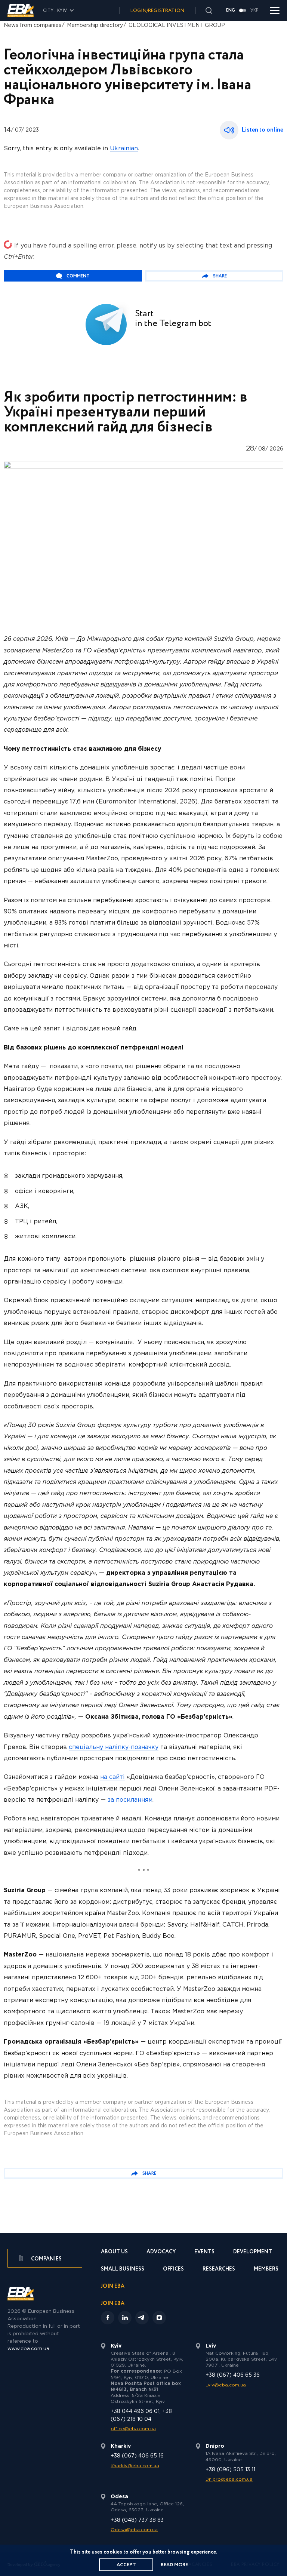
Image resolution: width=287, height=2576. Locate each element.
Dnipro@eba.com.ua (229, 2479)
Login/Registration (157, 11)
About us (114, 2252)
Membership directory (95, 25)
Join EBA (113, 2287)
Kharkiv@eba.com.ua (135, 2466)
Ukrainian (124, 149)
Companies (46, 2259)
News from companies (33, 25)
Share (220, 276)
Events (204, 2252)
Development (253, 2252)
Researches (219, 2270)
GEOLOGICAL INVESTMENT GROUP (177, 25)
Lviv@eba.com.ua (226, 2385)
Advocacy (161, 2252)
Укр (254, 10)
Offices (173, 2270)
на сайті (112, 1777)
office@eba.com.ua (133, 2429)
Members (266, 2270)
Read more (174, 2565)
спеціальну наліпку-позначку (114, 1747)
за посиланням (130, 1800)
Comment (78, 276)
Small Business (123, 2270)
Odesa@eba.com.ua (134, 2530)
